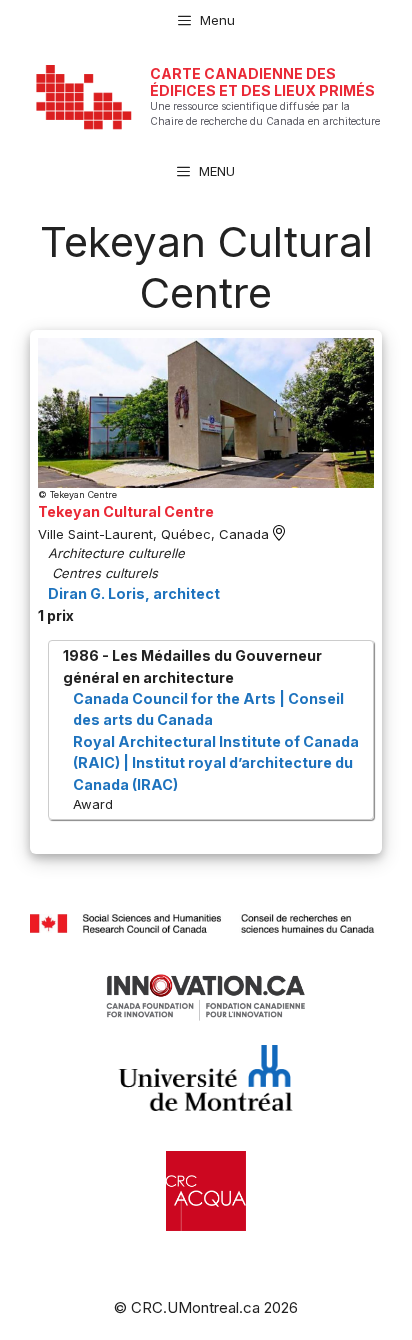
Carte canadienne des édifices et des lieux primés (262, 82)
